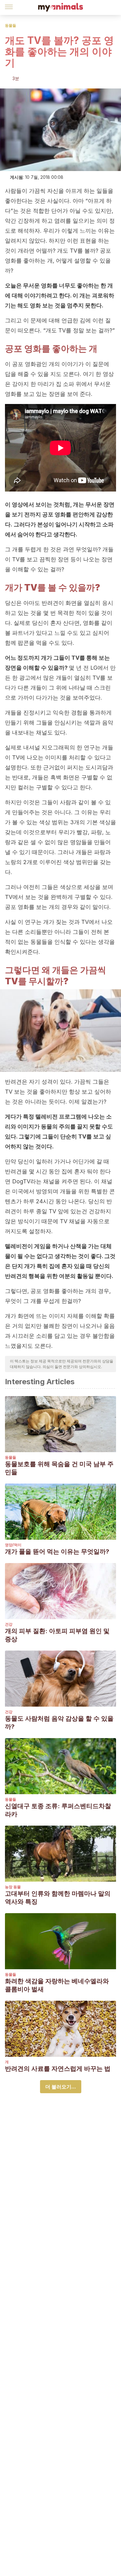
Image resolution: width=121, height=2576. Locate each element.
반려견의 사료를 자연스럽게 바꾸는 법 (58, 2069)
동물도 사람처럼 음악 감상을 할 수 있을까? (59, 1723)
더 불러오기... (61, 2087)
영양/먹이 (13, 1545)
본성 (43, 524)
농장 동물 (13, 1887)
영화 (35, 305)
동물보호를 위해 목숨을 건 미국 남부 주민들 (59, 1468)
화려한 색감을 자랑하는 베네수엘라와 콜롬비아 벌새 (57, 1985)
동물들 (11, 25)
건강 (9, 1624)
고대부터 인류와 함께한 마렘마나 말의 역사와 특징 (58, 1898)
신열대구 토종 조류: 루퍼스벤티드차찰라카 (58, 1810)
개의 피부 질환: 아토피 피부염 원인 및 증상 (57, 1635)
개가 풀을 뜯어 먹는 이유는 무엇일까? (57, 1552)
